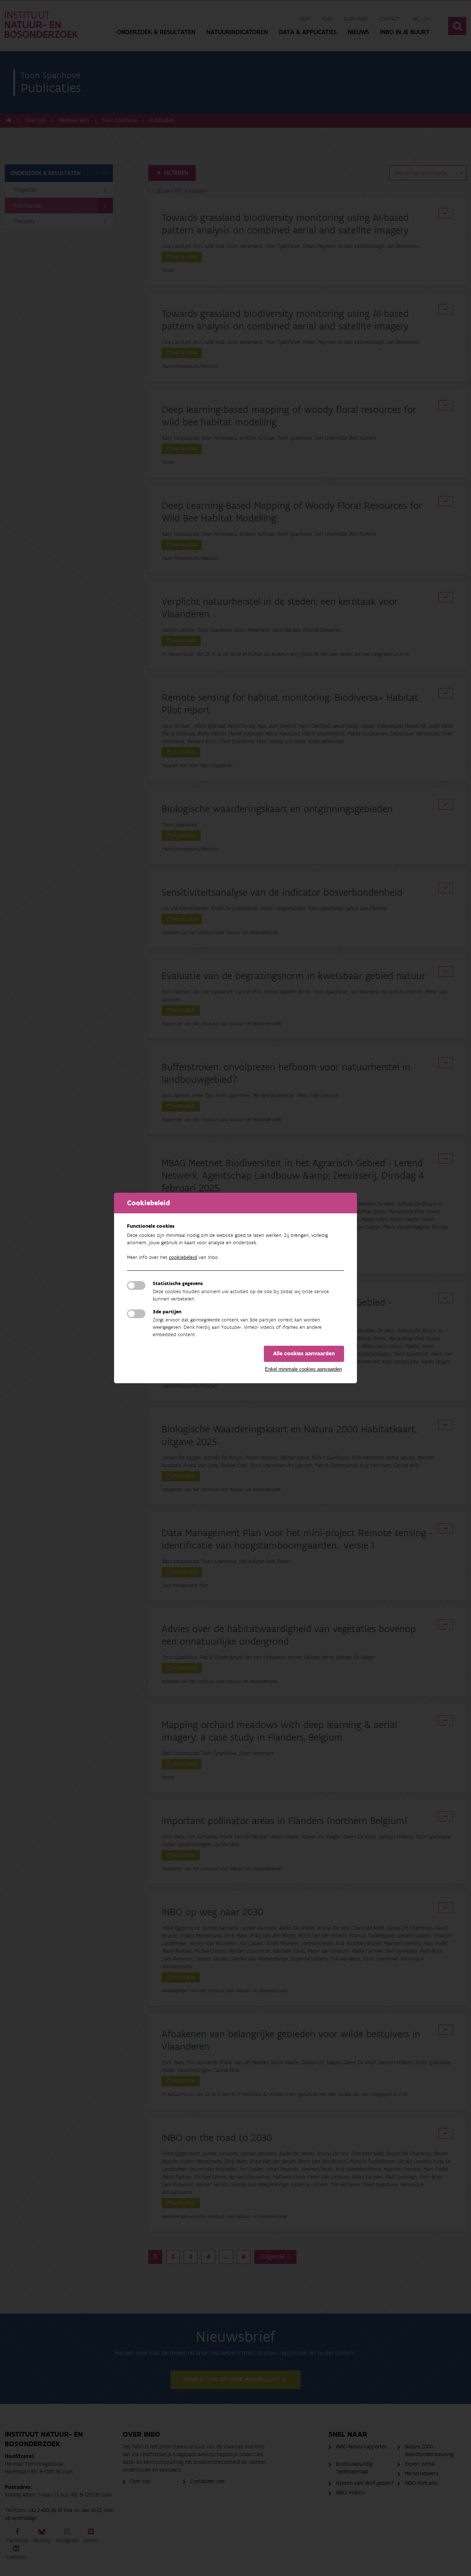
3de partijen (167, 1312)
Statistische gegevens (178, 1284)
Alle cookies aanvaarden (304, 1354)
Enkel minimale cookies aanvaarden (303, 1369)
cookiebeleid (183, 1257)
